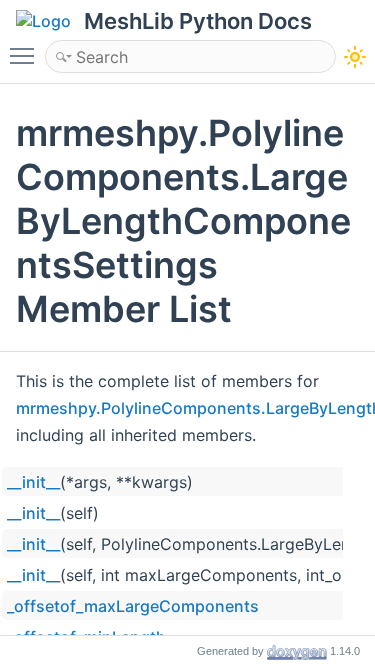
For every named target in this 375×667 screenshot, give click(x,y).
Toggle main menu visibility (26, 55)
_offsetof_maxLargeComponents (133, 606)
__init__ (33, 482)
